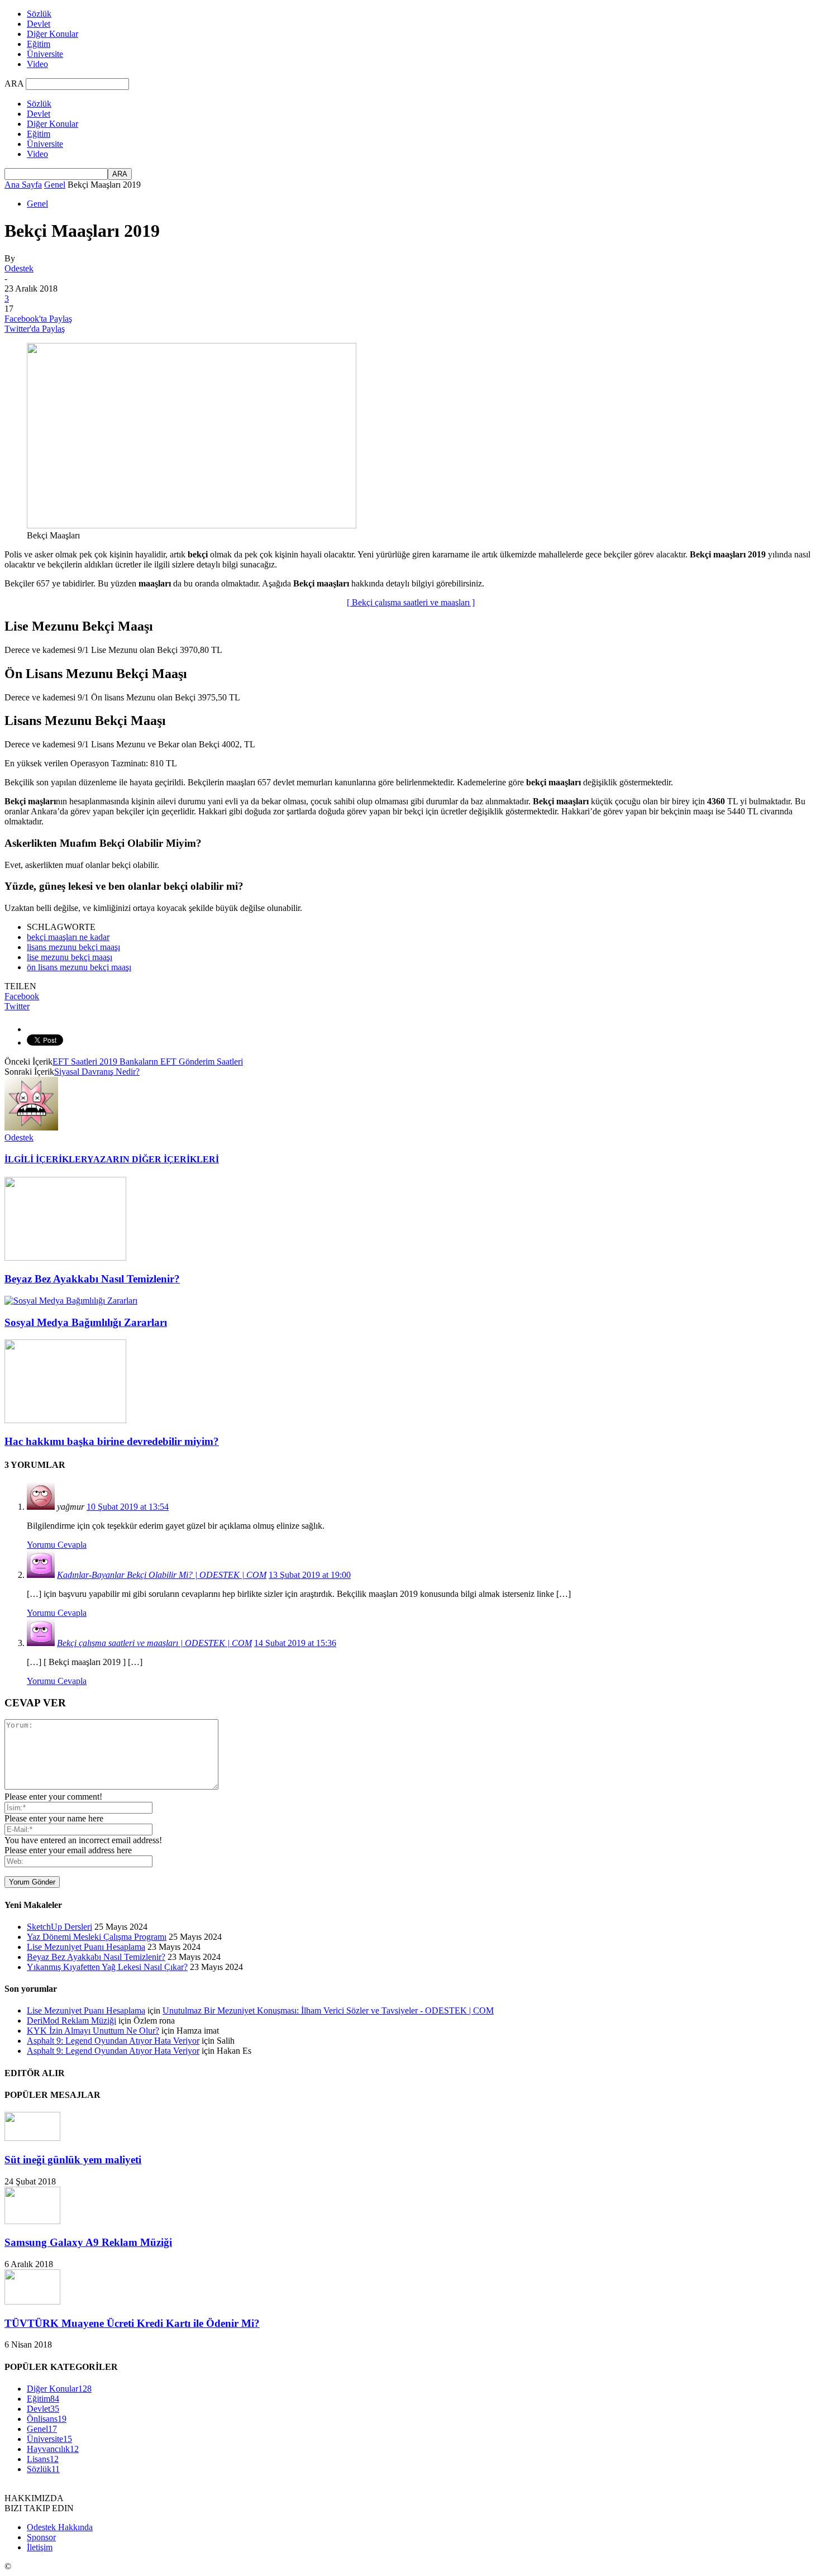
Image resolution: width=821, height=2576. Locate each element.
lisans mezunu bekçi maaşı (73, 947)
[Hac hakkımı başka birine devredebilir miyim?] (65, 1420)
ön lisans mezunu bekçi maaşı (79, 967)
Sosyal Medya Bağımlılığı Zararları (86, 1322)
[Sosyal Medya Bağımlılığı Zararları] (71, 1301)
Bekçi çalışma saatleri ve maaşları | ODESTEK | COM (154, 1643)
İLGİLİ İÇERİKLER (46, 1159)
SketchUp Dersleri (59, 1927)
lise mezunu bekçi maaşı (70, 957)
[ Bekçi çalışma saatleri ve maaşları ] (411, 602)
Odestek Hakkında (60, 2527)
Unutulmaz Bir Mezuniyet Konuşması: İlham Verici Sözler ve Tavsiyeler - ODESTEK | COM (328, 2010)
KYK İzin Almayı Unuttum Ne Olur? (93, 2031)
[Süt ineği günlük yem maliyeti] (32, 2138)
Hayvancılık (53, 2449)
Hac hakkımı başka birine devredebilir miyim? (112, 1441)
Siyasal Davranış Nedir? (97, 1072)
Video (37, 64)
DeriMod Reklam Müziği (71, 2021)
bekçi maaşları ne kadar (68, 937)
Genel (55, 185)
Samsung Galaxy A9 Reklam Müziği (88, 2242)
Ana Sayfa (23, 185)
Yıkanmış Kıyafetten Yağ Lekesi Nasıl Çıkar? (107, 1967)
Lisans (43, 2459)
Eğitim (39, 44)
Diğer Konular (52, 34)
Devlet (39, 24)
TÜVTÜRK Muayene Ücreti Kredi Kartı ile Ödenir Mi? (132, 2323)
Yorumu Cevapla (57, 1545)
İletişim (40, 2547)
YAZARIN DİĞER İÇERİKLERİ (153, 1159)
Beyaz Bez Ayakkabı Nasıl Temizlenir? (92, 1279)
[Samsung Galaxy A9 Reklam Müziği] (32, 2221)
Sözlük (39, 14)
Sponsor (41, 2537)
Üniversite (45, 54)
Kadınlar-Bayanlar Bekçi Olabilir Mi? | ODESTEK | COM (162, 1575)
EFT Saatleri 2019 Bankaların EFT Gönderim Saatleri (148, 1062)
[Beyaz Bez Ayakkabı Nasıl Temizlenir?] (65, 1258)
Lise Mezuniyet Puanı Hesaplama (86, 1947)
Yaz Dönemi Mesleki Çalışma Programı (97, 1937)
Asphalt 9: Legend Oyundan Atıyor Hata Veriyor (113, 2041)
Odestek (19, 268)
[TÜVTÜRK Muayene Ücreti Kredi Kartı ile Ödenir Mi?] (32, 2301)
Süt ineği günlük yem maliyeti (73, 2160)
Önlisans (47, 2419)
